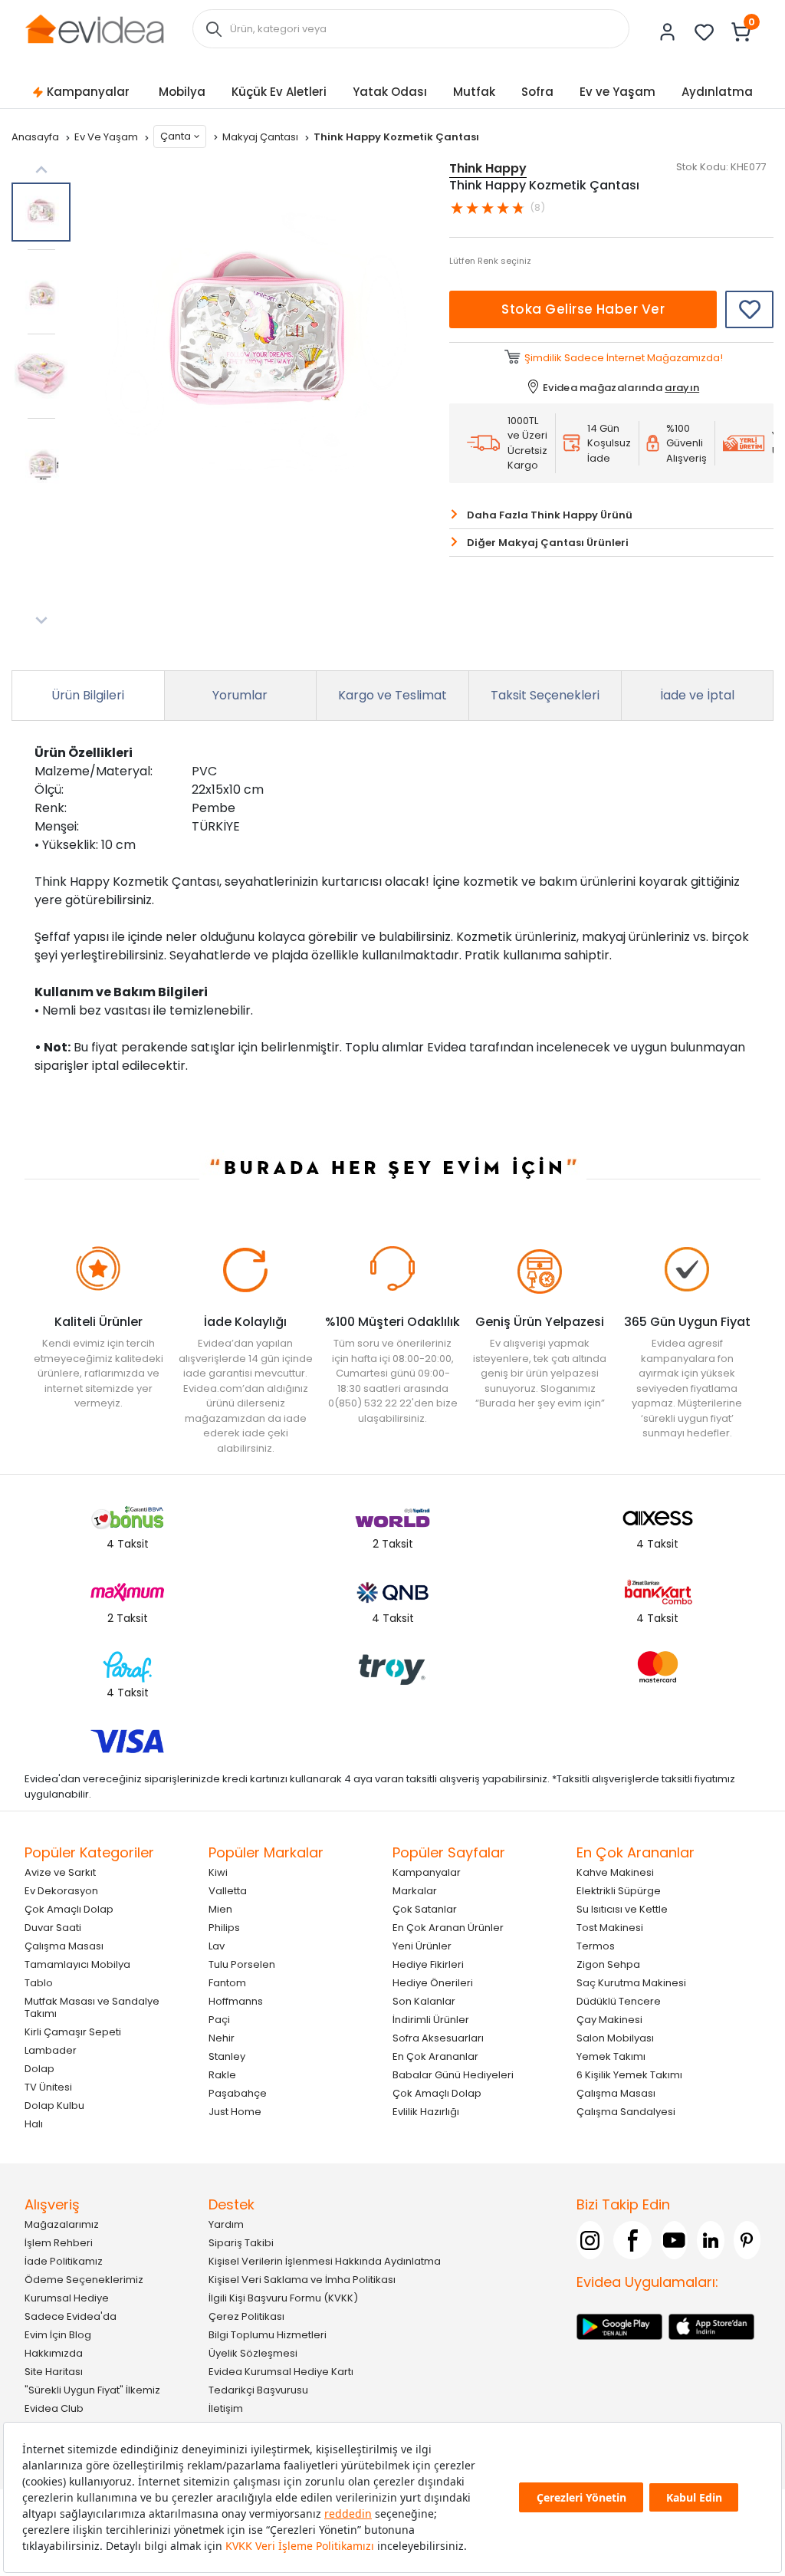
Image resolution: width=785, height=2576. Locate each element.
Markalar (415, 1891)
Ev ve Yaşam (617, 92)
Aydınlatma (717, 92)
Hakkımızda (54, 2353)
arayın (682, 388)
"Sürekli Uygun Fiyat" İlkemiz (92, 2390)
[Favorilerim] (705, 32)
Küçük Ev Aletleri (279, 92)
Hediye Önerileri (433, 1983)
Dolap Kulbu (54, 2106)
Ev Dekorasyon (61, 1891)
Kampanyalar (88, 92)
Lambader (51, 2050)
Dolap (39, 2069)
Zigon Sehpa (608, 1964)
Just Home (235, 2112)
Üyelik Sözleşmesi (253, 2353)
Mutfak (474, 92)
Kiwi (218, 1872)
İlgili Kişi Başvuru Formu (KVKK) (283, 2298)
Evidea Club (54, 2408)
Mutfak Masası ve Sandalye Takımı (92, 2007)
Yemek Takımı (611, 2056)
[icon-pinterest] (747, 2240)
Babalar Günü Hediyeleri (453, 2075)
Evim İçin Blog (58, 2335)
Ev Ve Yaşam (107, 137)
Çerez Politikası (246, 2316)
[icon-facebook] (632, 2240)
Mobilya (182, 92)
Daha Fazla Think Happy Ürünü (550, 515)
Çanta (176, 136)
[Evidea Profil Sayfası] (668, 32)
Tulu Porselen (242, 1964)
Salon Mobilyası (615, 2038)
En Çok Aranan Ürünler (448, 1928)
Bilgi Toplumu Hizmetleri (268, 2335)
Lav (217, 1946)
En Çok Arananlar (435, 2056)
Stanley (227, 2056)
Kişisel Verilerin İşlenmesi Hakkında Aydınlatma (325, 2261)
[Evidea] (94, 28)
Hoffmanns (236, 2001)
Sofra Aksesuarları (438, 2038)
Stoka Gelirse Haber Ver (583, 309)
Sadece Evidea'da (71, 2316)
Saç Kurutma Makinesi (631, 1983)
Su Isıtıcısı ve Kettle (622, 1909)
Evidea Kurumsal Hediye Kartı (281, 2372)
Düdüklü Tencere (619, 2001)
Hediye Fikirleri (428, 1964)
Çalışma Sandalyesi (626, 2112)
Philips (224, 1928)
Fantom (227, 1983)
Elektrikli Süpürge (619, 1891)
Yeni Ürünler (422, 1946)
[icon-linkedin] (711, 2240)
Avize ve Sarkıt (60, 1872)
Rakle (222, 2075)
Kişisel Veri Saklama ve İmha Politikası (302, 2280)
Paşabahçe (238, 2093)
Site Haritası (54, 2372)
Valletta (228, 1891)
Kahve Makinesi (615, 1872)
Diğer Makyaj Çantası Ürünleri (548, 543)
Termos (596, 1946)
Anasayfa (36, 137)
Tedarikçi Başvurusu (258, 2390)
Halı (34, 2124)
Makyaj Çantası (261, 137)
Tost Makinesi (610, 1928)
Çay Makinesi (609, 2020)
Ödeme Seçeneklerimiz (84, 2280)
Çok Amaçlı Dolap (69, 1909)
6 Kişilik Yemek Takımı (629, 2075)
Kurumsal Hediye (67, 2298)
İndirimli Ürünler (431, 2020)
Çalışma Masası (64, 1946)
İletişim (226, 2408)
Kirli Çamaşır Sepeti (73, 2032)
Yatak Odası (390, 92)
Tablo (39, 1983)
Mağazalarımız (62, 2224)
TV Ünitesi (48, 2087)
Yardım (226, 2224)
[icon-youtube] (675, 2240)
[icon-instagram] (590, 2240)
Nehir (222, 2038)
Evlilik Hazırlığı (426, 2112)
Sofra (537, 92)
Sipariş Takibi (241, 2243)
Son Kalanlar (424, 2001)
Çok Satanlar (425, 1909)
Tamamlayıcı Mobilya (77, 1964)
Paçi (219, 2020)
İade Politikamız (64, 2261)
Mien (220, 1909)
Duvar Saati (53, 1928)
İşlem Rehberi (59, 2243)
